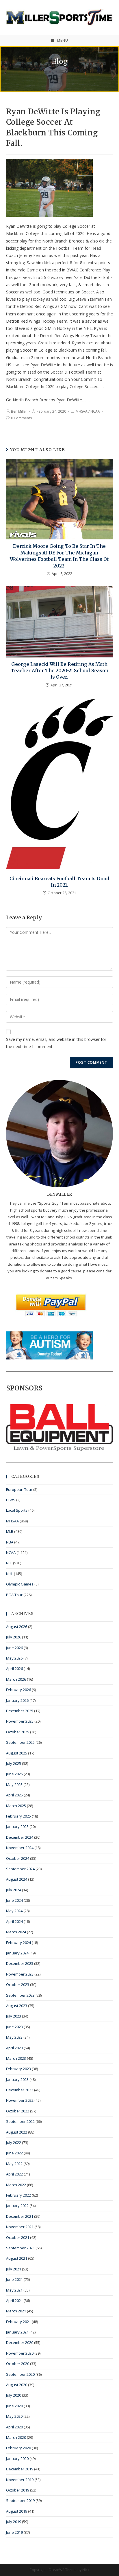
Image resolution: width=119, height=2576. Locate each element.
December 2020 (20, 2342)
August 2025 (17, 1753)
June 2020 (14, 2406)
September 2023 (20, 1995)
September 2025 (20, 1742)
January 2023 (17, 2079)
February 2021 (18, 2322)
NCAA (95, 411)
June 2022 (14, 2153)
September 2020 (20, 2374)
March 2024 (16, 1932)
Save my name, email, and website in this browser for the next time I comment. (56, 1043)
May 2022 (14, 2164)
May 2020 (14, 2416)
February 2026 (18, 1690)
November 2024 (20, 1848)
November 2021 (20, 2227)
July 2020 (14, 2395)
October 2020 (18, 2364)
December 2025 (20, 1711)
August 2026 (17, 1627)
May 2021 (14, 2290)
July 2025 (14, 1763)
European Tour (19, 1489)
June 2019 (14, 2532)
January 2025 (17, 1827)
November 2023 (20, 1974)
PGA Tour (14, 1595)
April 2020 (14, 2427)
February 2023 (18, 2069)
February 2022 (18, 2195)
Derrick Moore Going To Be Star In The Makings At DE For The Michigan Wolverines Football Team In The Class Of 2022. (59, 556)
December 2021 (20, 2216)
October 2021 (18, 2237)
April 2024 (14, 1921)
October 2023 (18, 1985)
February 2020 (18, 2448)
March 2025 (16, 1806)
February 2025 (18, 1816)
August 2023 (17, 2006)
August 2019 (17, 2511)
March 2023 (16, 2058)
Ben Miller (19, 411)
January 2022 (17, 2206)
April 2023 (14, 2048)
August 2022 (17, 2132)
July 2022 (14, 2143)
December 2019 (20, 2469)
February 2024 (18, 1943)
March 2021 (16, 2311)
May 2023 (14, 2037)
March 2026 (16, 1679)
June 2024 (14, 1900)
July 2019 (14, 2522)
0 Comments (21, 418)
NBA (10, 1542)
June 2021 (14, 2279)
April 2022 (14, 2174)
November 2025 (20, 1721)
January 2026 (17, 1700)
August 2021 (17, 2258)
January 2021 (17, 2332)
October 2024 (18, 1858)
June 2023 (14, 2027)
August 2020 (17, 2385)
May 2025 (14, 1785)
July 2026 (14, 1637)
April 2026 (14, 1669)
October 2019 (18, 2490)
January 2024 (17, 1953)
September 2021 (20, 2248)
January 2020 (17, 2459)
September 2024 (20, 1869)
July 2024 (14, 1890)
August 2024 (17, 1879)
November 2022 (20, 2100)
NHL (10, 1574)
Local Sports (17, 1510)
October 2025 (18, 1732)
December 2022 (20, 2090)
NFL (9, 1563)
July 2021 (14, 2269)
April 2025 (14, 1795)
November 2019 (20, 2480)
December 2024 (20, 1837)
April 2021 (14, 2301)
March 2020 (16, 2437)
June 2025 (14, 1774)
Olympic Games (20, 1584)
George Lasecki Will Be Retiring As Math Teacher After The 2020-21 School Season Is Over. (59, 671)
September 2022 (20, 2121)
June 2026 (14, 1648)
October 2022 (18, 2111)
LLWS (11, 1500)
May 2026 (14, 1658)
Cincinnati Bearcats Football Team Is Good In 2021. (59, 882)
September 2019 (20, 2500)
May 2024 (14, 1911)
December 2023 (20, 1963)
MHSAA (82, 411)
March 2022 (16, 2185)
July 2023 (14, 2016)
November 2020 (20, 2353)
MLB (10, 1531)
